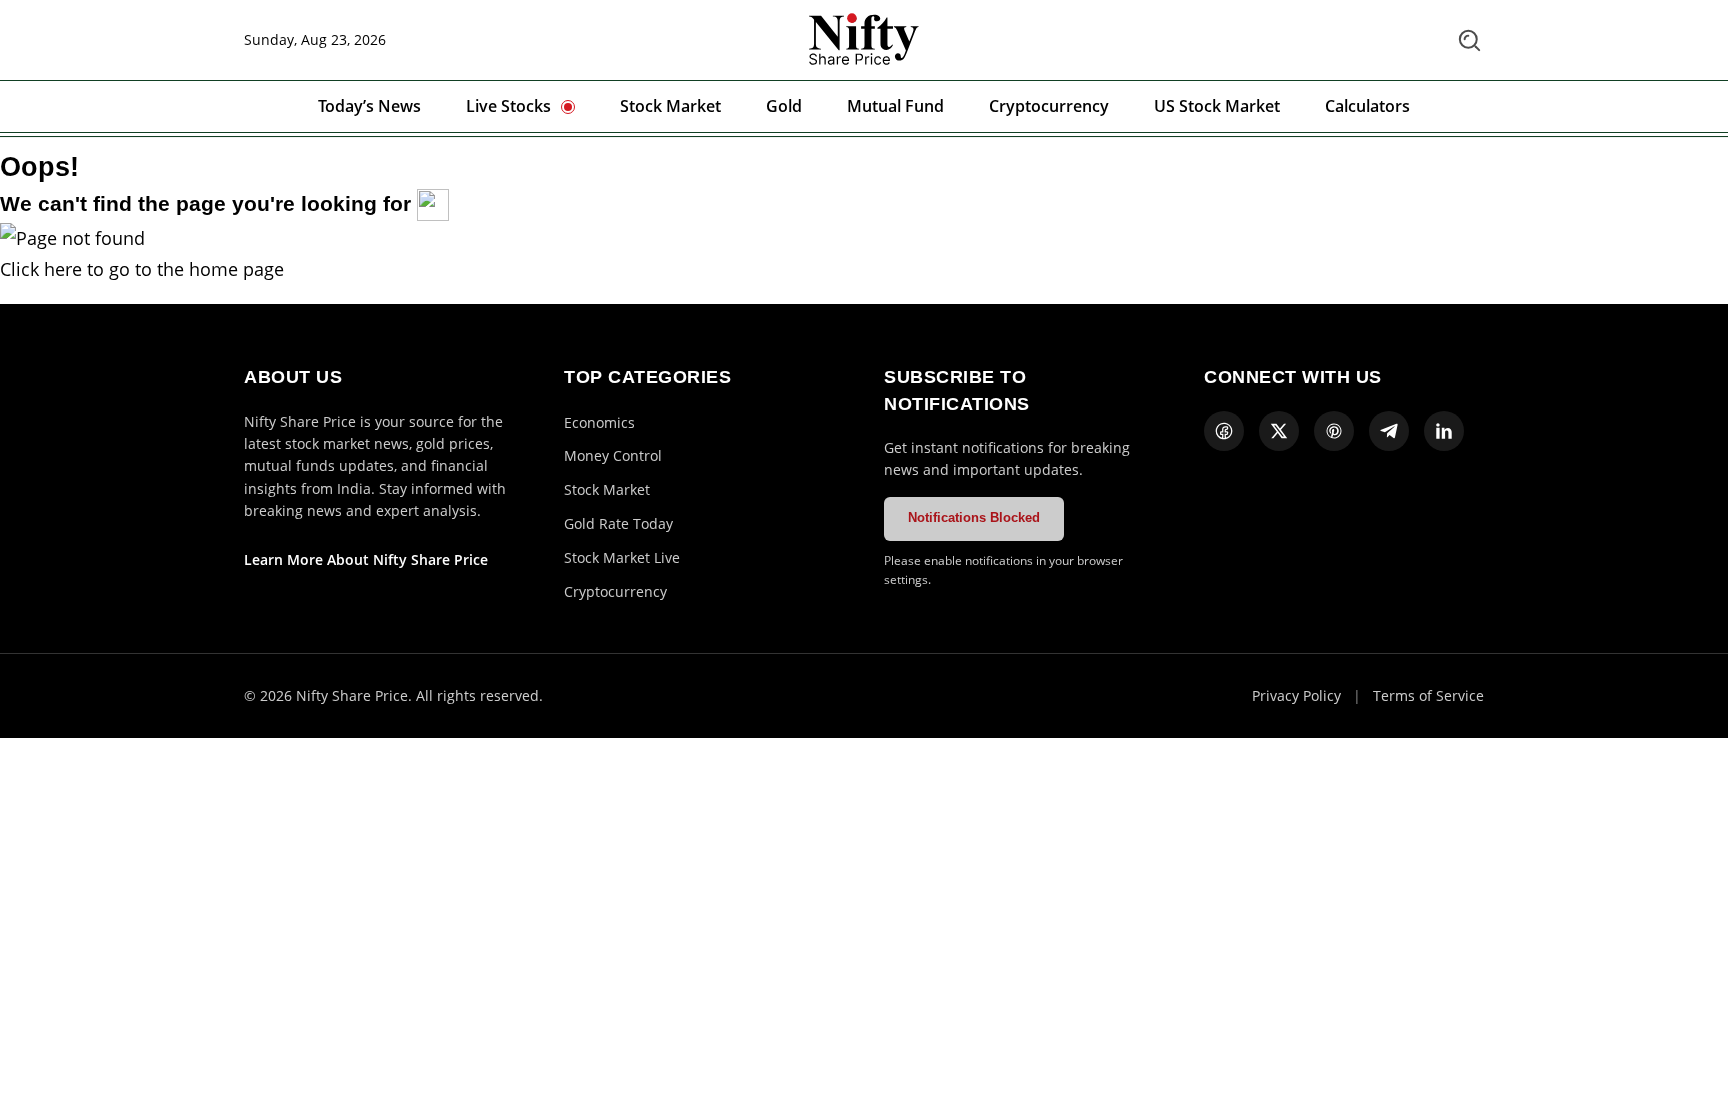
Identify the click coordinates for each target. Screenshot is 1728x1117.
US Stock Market (1217, 106)
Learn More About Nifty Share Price (366, 559)
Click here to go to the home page (142, 269)
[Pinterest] (1334, 431)
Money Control (613, 455)
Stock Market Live (622, 557)
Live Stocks (508, 106)
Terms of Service (1428, 695)
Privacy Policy (1296, 695)
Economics (599, 422)
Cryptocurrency (1049, 106)
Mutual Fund (895, 106)
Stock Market (670, 106)
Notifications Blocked (974, 517)
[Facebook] (1224, 431)
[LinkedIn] (1444, 431)
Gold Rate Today (618, 523)
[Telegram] (1389, 431)
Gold (784, 106)
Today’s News (369, 106)
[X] (1279, 431)
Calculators (1367, 106)
